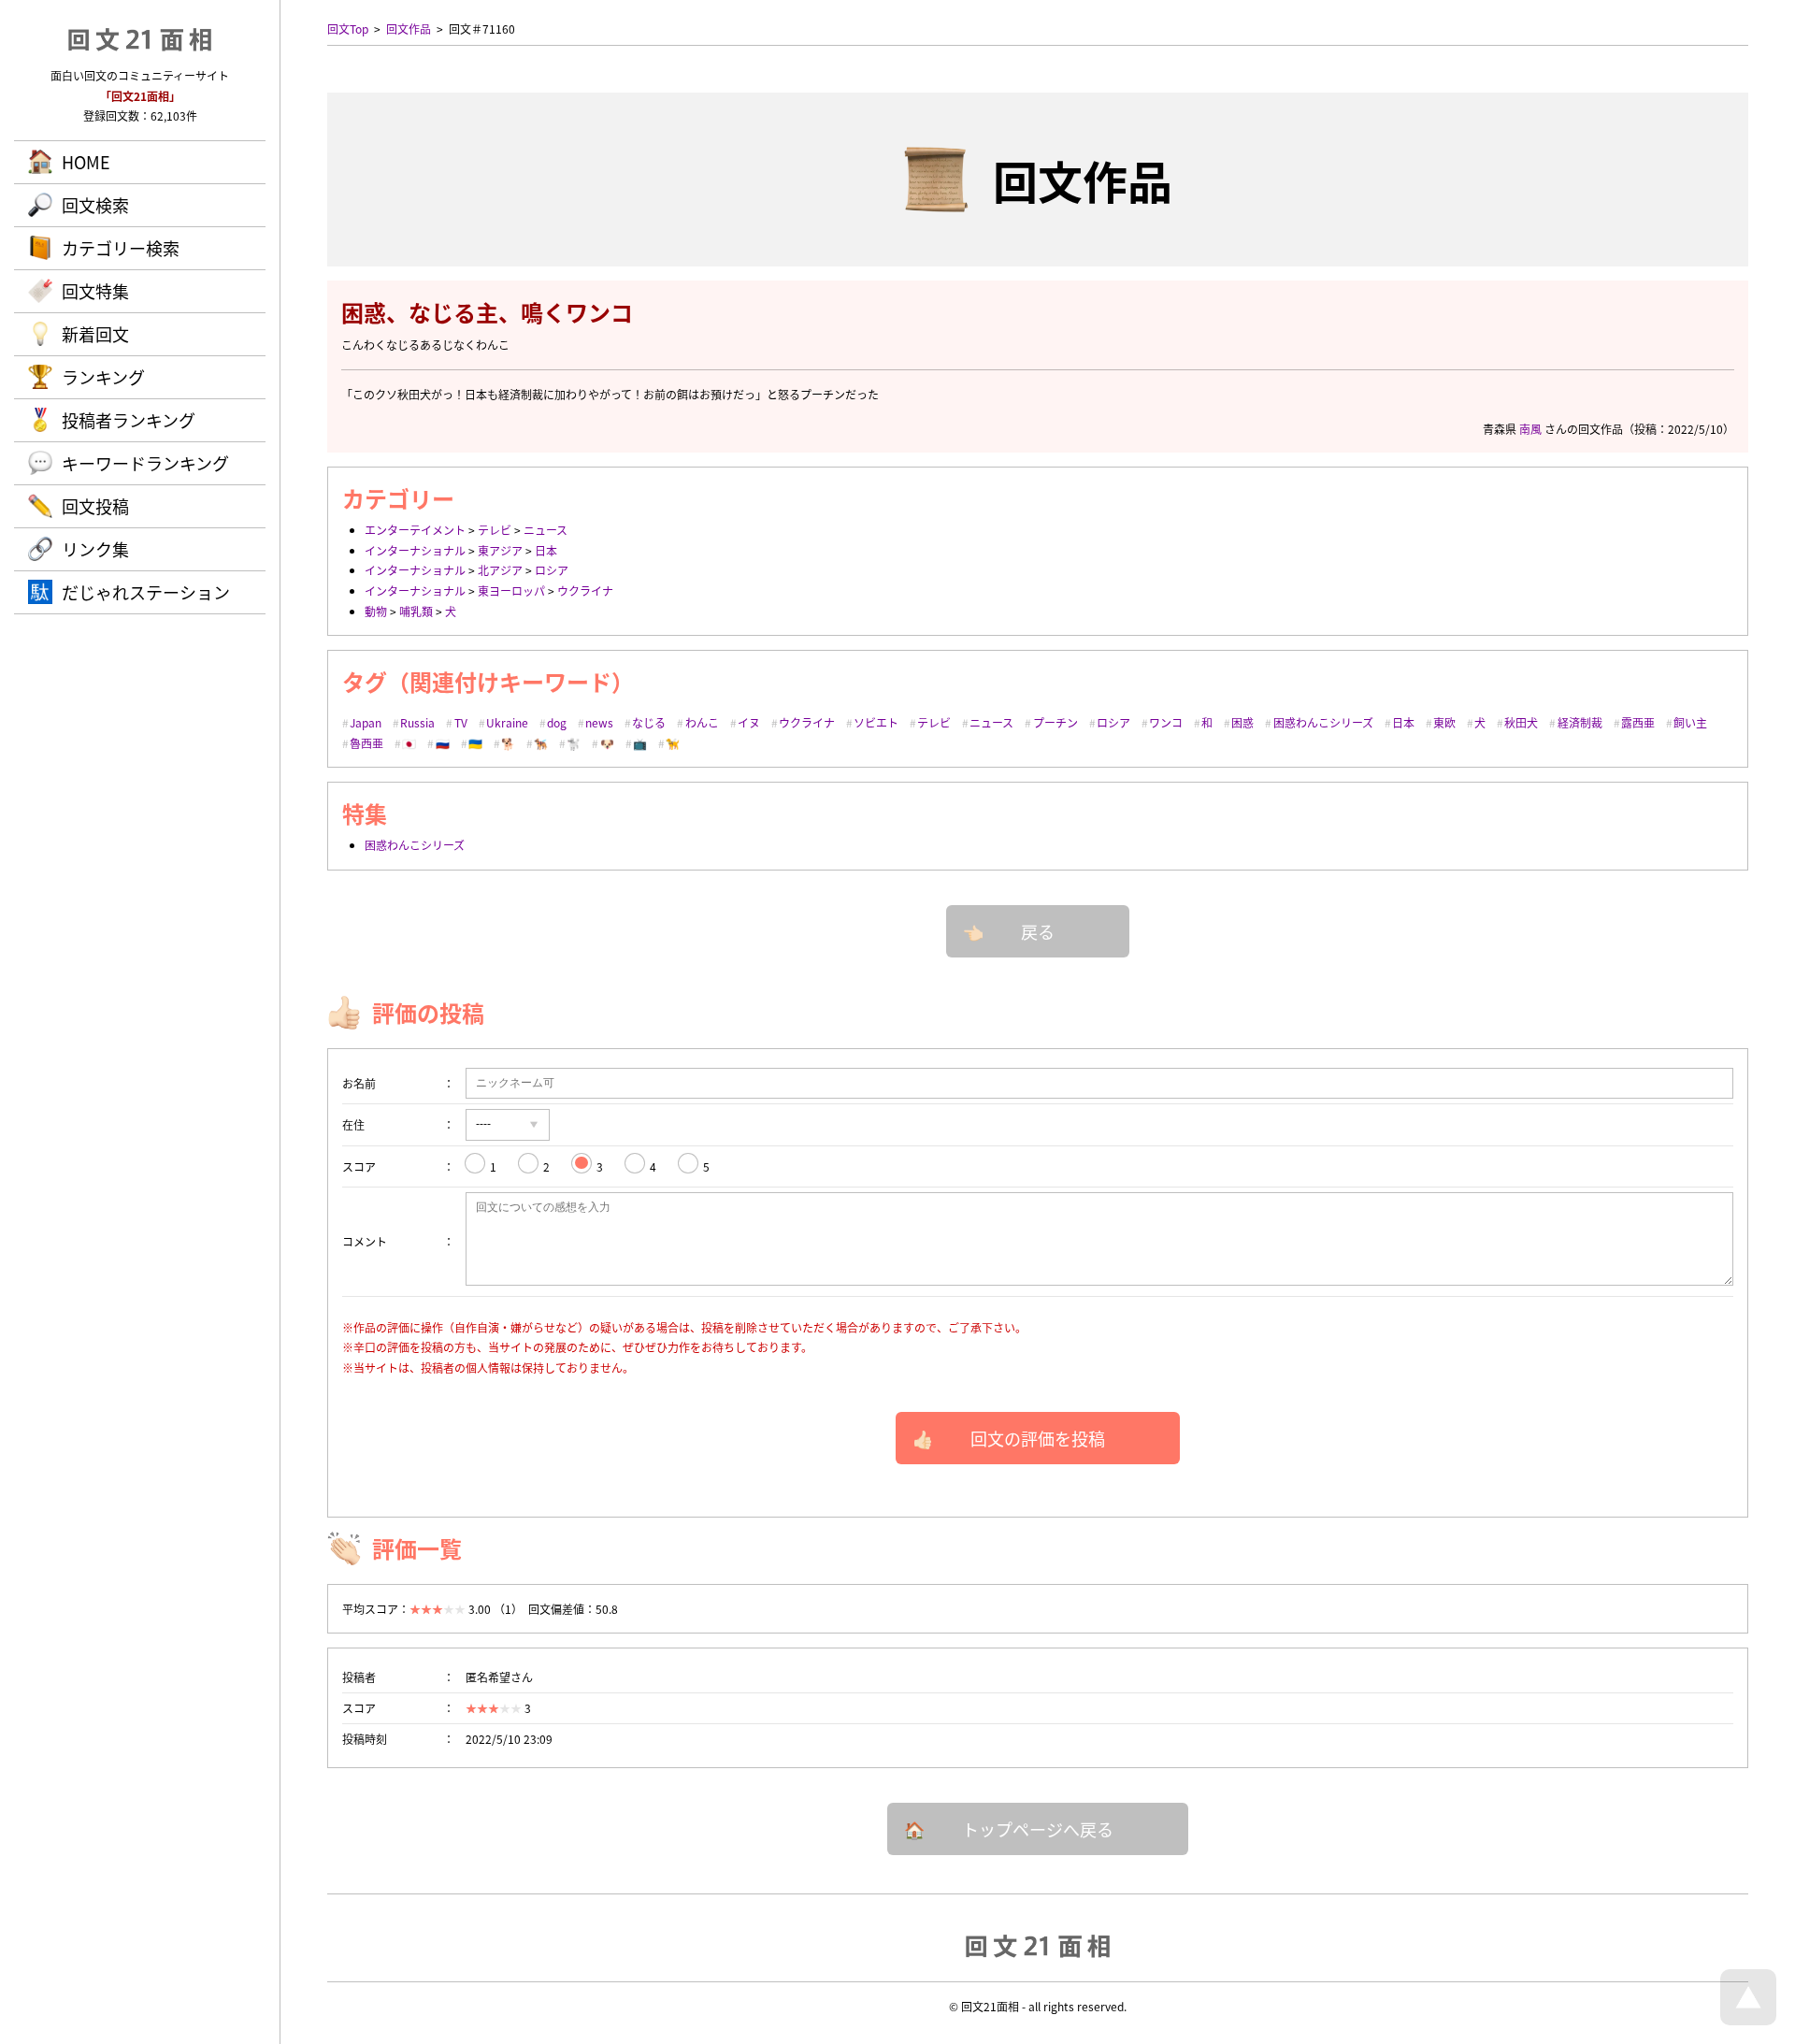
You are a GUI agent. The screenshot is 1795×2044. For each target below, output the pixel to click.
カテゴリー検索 (121, 248)
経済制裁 (1580, 722)
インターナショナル (415, 550)
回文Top (348, 29)
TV (461, 722)
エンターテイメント (415, 530)
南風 (1530, 429)
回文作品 (409, 29)
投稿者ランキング (129, 420)
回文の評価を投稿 (1038, 1438)
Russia (417, 722)
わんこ (702, 722)
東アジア (500, 550)
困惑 (1242, 722)
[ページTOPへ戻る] (1748, 2020)
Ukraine (507, 722)
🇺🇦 (475, 743)
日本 (546, 550)
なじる (649, 722)
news (599, 722)
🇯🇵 (409, 743)
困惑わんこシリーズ (1323, 722)
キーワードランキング (145, 463)
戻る (1038, 931)
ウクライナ (585, 590)
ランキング (103, 377)
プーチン (1055, 722)
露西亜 (1638, 722)
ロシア (552, 570)
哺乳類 (416, 611)
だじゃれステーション (146, 592)
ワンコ (1166, 722)
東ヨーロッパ (511, 590)
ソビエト (876, 722)
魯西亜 (366, 743)
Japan (366, 722)
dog (557, 722)
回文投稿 (95, 506)
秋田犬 (1521, 722)
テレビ (495, 530)
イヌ (749, 722)
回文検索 (95, 205)
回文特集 (95, 291)
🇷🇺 (443, 743)
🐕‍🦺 (541, 743)
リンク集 (95, 549)
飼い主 (1690, 722)
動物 (376, 611)
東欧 (1444, 722)
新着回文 (95, 334)
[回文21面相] (1038, 1945)
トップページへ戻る (1038, 1829)
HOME (86, 162)
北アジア (500, 570)
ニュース (546, 530)
